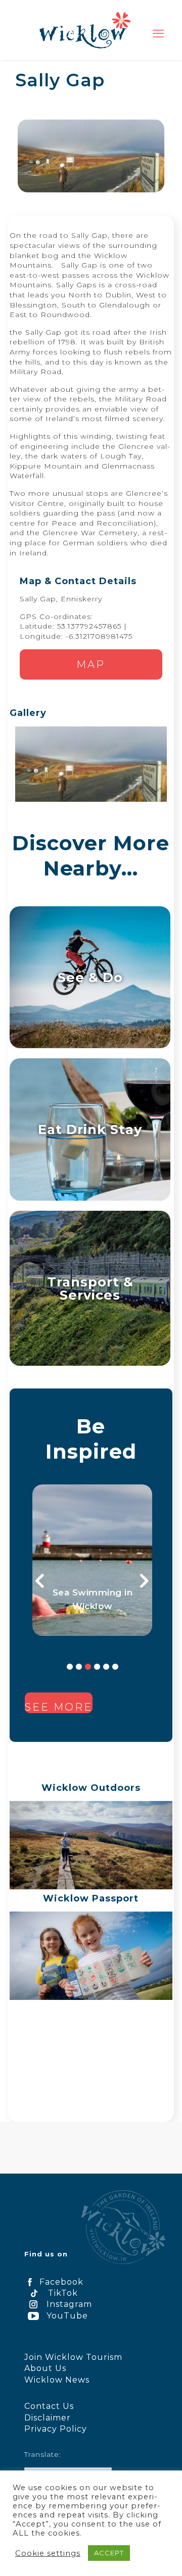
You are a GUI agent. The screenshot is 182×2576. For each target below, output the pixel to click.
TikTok (63, 2293)
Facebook (61, 2282)
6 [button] (115, 1667)
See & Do (90, 977)
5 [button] (106, 1667)
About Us (45, 2368)
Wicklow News (57, 2380)
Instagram (69, 2304)
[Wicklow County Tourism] (85, 30)
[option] (92, 1560)
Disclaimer (48, 2418)
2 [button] (79, 1667)
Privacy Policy (56, 2429)
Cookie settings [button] (48, 2553)
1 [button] (70, 1667)
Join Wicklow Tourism (73, 2357)
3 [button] (88, 1667)
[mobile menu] (158, 34)
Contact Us (49, 2406)
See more (59, 1707)
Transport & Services (90, 1288)
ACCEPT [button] (109, 2553)
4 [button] (97, 1667)
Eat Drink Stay (90, 1129)
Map (91, 664)
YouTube (67, 2316)
